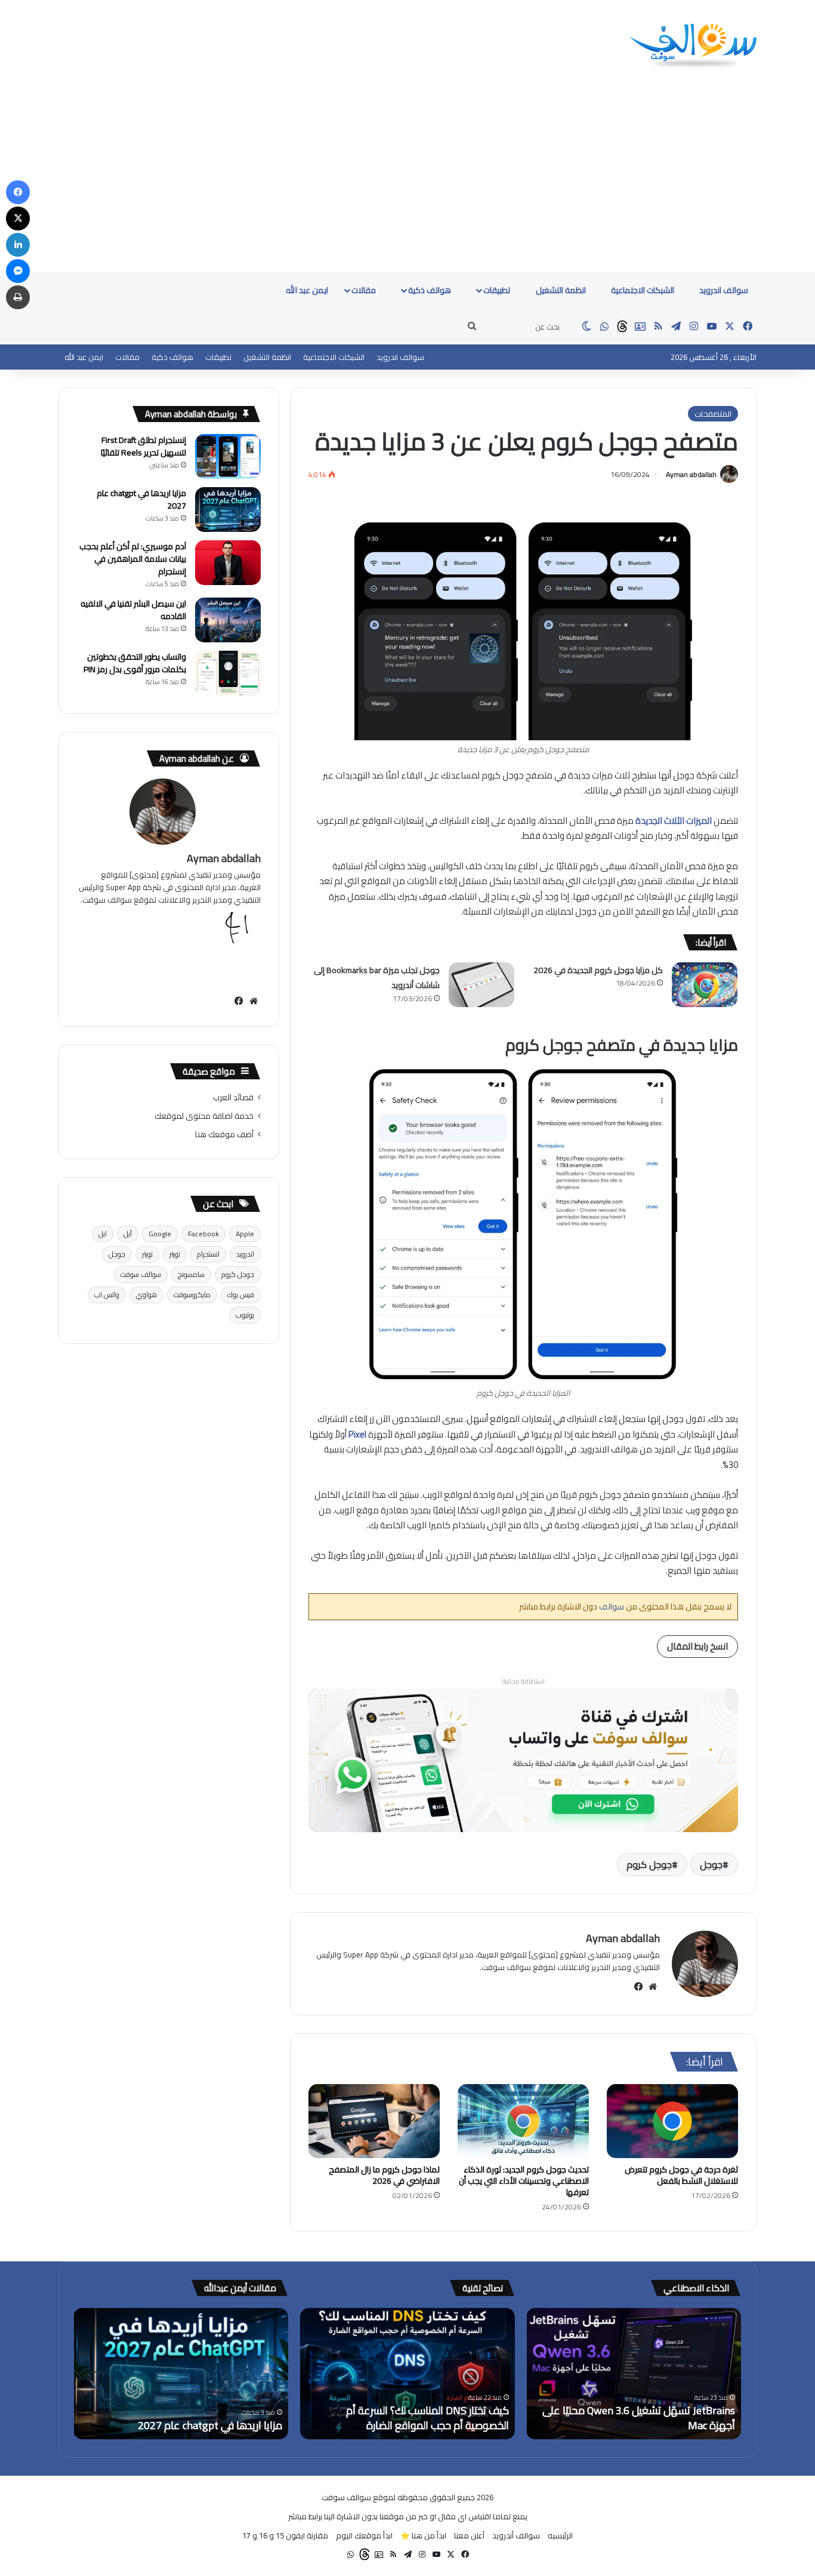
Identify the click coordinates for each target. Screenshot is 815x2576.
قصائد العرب (233, 1097)
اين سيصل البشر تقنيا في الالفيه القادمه (133, 610)
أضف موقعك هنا (224, 1134)
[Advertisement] (407, 183)
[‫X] (18, 218)
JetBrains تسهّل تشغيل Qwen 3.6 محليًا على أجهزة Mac (639, 2418)
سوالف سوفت (141, 1274)
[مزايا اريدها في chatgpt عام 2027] (228, 510)
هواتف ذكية (430, 290)
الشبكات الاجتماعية (643, 290)
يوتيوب (245, 1315)
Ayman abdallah (691, 474)
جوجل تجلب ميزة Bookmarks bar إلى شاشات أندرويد (377, 978)
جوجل (711, 1864)
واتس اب (107, 1295)
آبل (128, 1234)
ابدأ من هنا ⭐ (423, 2535)
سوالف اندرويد (724, 290)
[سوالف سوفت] (693, 47)
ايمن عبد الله (307, 290)
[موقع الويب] (653, 1987)
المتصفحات (713, 414)
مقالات (365, 290)
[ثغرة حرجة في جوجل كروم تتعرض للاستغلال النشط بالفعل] (672, 2121)
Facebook (203, 1234)
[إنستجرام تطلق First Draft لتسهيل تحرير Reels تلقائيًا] (228, 456)
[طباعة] (18, 297)
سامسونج (191, 1274)
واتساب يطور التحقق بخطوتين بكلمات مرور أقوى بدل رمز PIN (135, 663)
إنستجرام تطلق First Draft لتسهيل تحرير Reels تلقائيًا (143, 446)
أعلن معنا (469, 2535)
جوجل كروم (649, 1864)
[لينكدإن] (18, 245)
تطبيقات (498, 290)
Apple (245, 1234)
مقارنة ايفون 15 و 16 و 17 (285, 2535)
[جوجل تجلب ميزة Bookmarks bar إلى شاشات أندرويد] (481, 985)
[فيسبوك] (638, 1987)
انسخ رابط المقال (697, 1646)
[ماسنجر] (18, 271)
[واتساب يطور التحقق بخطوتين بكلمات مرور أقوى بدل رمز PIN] (228, 673)
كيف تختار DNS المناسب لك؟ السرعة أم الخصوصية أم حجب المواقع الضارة (427, 2418)
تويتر (175, 1254)
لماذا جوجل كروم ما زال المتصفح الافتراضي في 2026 (384, 2175)
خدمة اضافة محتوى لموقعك (204, 1116)
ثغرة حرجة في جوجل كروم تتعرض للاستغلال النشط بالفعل (681, 2175)
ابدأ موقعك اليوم (364, 2535)
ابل (103, 1234)
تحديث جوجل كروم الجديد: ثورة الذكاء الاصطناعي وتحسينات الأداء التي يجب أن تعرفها (524, 2181)
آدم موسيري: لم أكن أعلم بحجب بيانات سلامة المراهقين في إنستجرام (133, 559)
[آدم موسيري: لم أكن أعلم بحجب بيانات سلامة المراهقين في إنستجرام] (228, 563)
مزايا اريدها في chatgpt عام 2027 (141, 499)
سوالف (611, 1606)
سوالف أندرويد (516, 2535)
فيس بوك (241, 1295)
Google (160, 1234)
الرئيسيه (560, 2535)
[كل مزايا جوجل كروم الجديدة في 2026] (705, 985)
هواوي (146, 1295)
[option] (634, 2374)
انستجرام (208, 1254)
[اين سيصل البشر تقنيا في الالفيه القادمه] (228, 620)
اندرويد (245, 1254)
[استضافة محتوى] (523, 1760)
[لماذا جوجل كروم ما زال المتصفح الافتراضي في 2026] (374, 2121)
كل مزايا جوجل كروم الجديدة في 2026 (598, 970)
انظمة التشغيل (562, 290)
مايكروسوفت (192, 1295)
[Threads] (622, 327)
